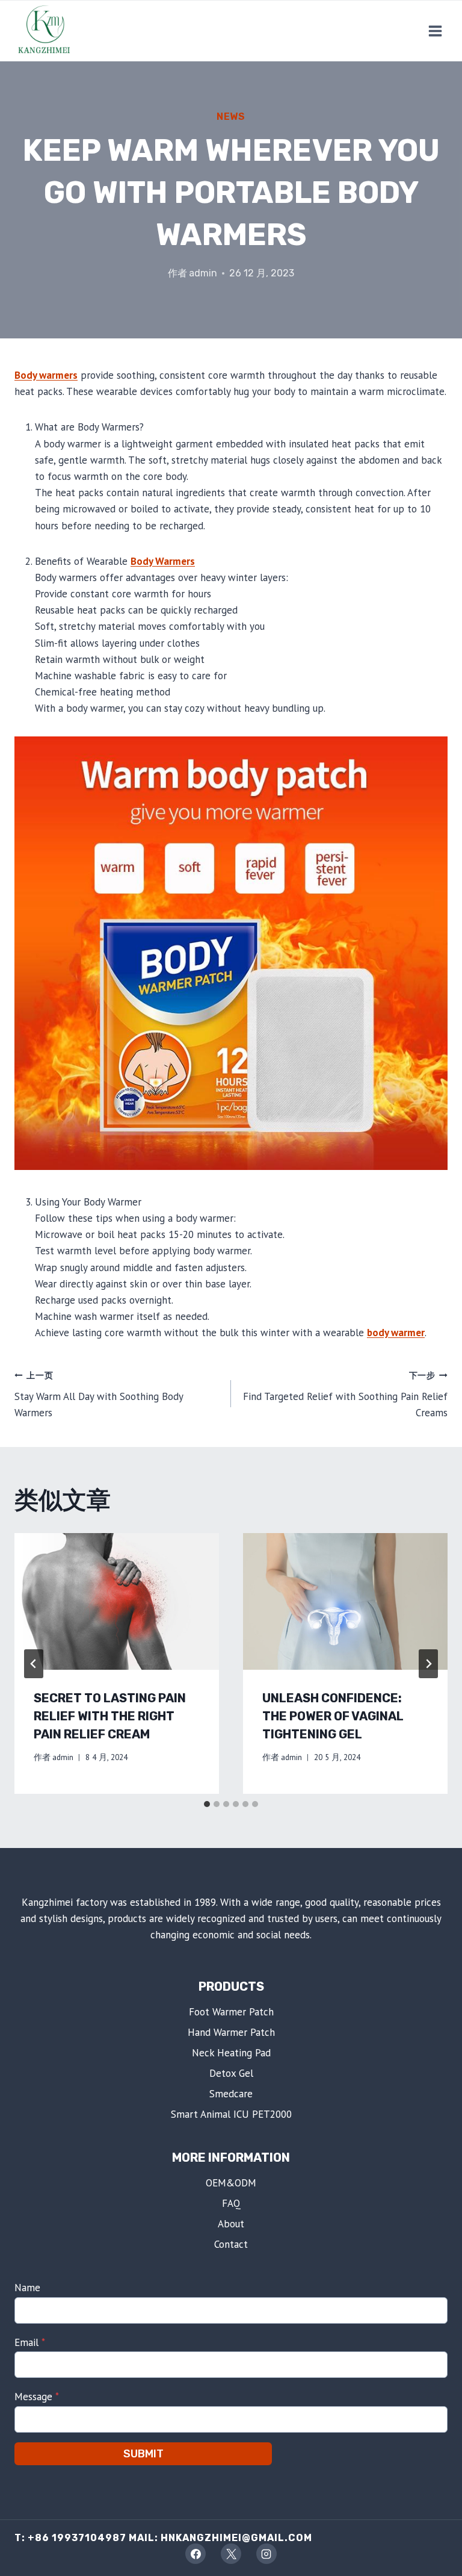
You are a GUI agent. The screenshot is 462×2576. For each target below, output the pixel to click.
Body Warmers (163, 561)
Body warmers (46, 375)
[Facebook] (196, 2554)
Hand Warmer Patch (231, 2032)
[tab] (207, 1804)
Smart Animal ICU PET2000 (231, 2114)
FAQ (231, 2203)
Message (37, 2397)
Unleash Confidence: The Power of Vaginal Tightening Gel (333, 1716)
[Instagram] (266, 2554)
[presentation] (117, 1601)
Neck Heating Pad (231, 2053)
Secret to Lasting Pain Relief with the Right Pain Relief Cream (110, 1716)
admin (203, 273)
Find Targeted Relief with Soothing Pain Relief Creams (345, 1395)
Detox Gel (231, 2073)
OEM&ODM (231, 2183)
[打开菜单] (435, 31)
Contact (231, 2244)
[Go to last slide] (34, 1664)
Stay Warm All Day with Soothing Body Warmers (99, 1395)
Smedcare (231, 2094)
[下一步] (428, 1664)
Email (30, 2342)
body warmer (396, 1333)
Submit (143, 2454)
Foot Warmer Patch (231, 2012)
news (231, 117)
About (231, 2224)
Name (27, 2288)
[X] (231, 2554)
